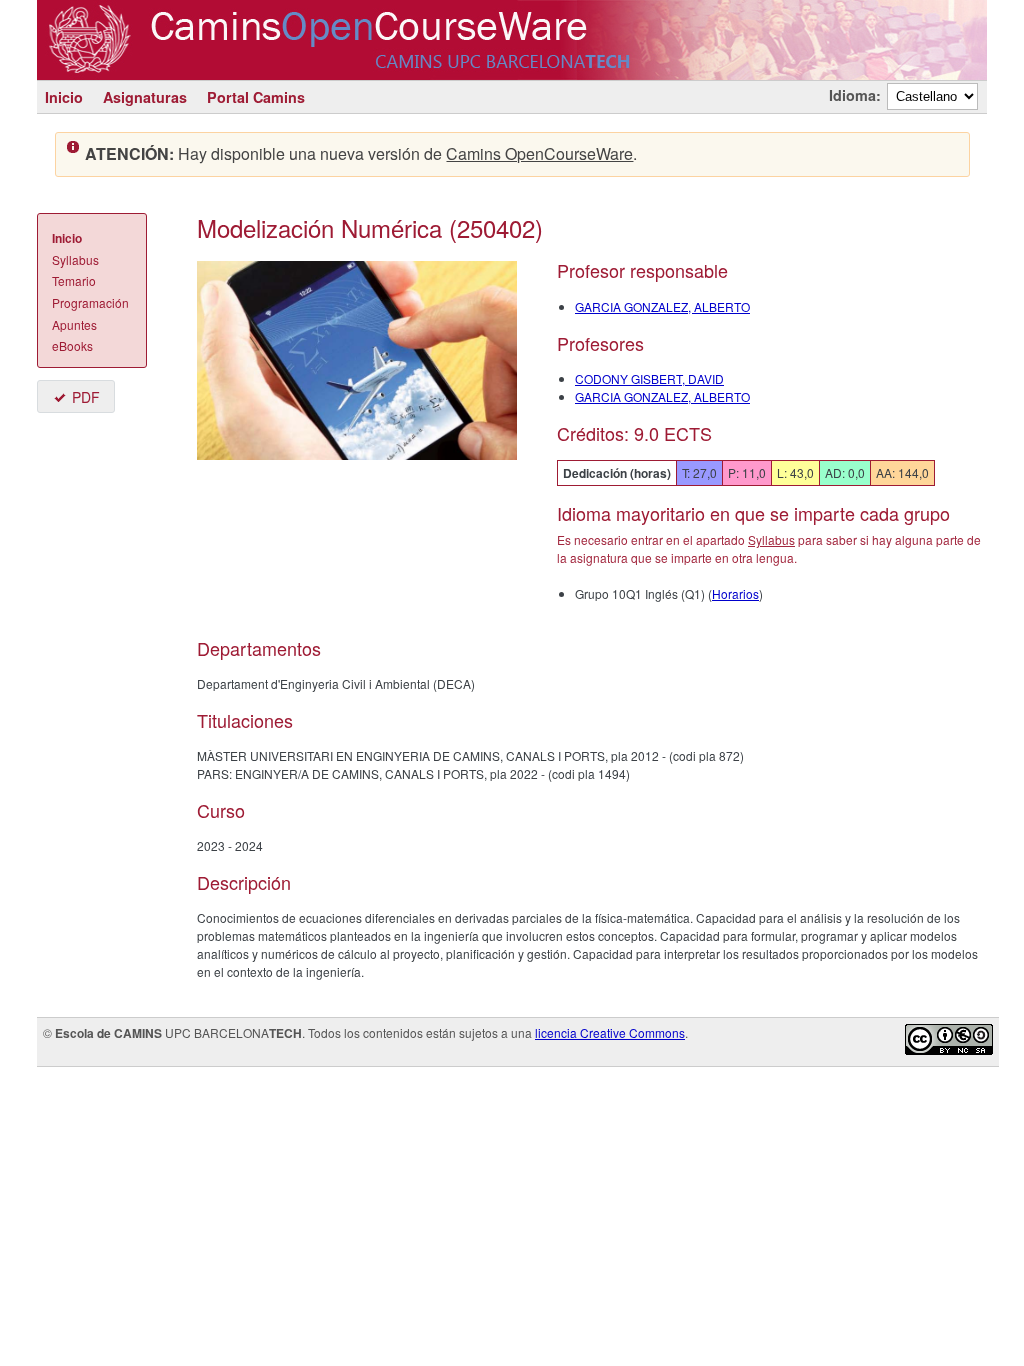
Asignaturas (145, 97)
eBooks (72, 345)
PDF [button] (86, 397)
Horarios (735, 593)
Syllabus (75, 259)
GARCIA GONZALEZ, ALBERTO (662, 306)
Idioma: (855, 95)
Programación (90, 302)
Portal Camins (256, 97)
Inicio (64, 97)
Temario (74, 280)
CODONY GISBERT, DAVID (649, 378)
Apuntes (74, 324)
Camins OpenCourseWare (539, 153)
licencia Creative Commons (610, 1032)
